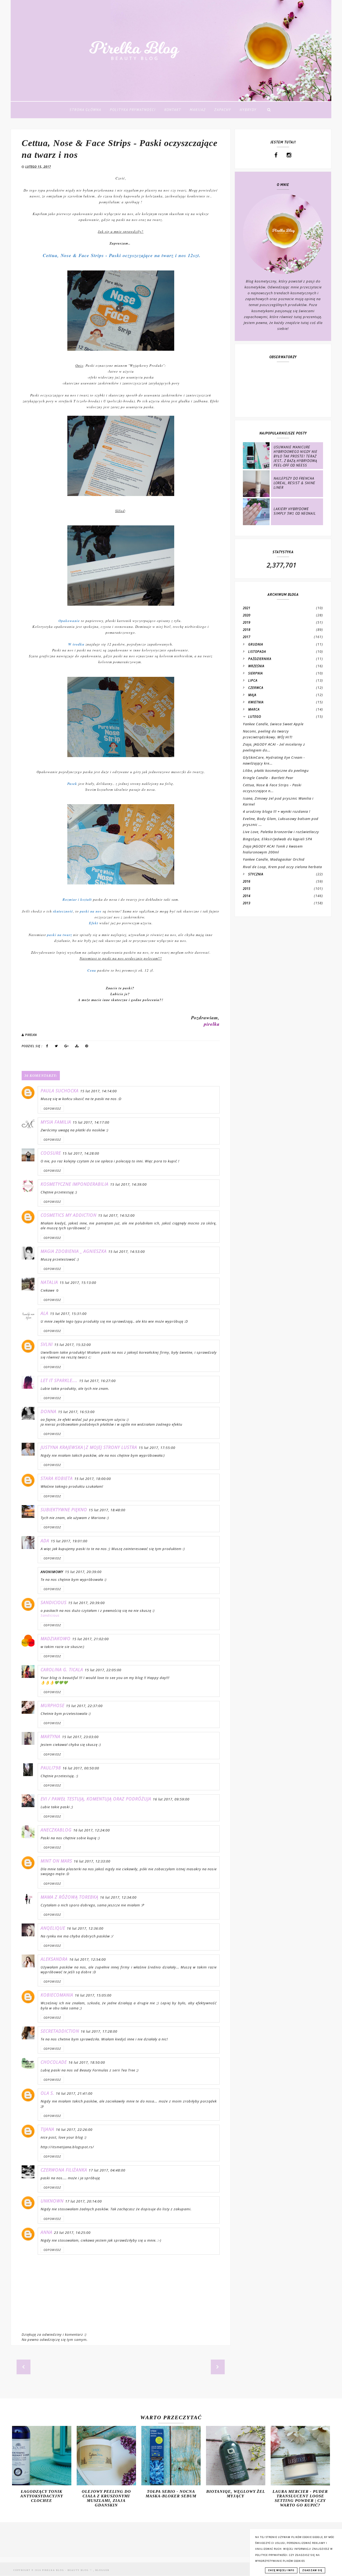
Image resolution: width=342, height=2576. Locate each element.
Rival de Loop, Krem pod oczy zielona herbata (282, 867)
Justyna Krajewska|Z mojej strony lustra (89, 1447)
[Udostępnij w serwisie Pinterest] (87, 1047)
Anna (46, 2232)
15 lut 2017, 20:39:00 (83, 1572)
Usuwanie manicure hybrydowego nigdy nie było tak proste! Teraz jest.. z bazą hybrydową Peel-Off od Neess (296, 456)
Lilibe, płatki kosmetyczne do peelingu (276, 770)
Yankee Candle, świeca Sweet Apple (273, 724)
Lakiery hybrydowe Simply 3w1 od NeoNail (295, 511)
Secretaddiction (60, 2031)
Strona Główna (85, 110)
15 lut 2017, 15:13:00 (78, 1283)
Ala (44, 1313)
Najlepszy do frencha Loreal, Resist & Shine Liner (294, 483)
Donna (48, 1411)
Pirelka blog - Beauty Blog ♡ (68, 2570)
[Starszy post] (218, 2367)
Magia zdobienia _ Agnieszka (74, 1251)
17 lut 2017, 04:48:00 (107, 2170)
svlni (47, 1344)
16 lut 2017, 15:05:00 (93, 1995)
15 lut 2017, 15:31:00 (68, 1314)
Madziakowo (56, 1639)
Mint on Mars (56, 1861)
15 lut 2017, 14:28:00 (81, 1153)
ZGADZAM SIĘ (312, 2570)
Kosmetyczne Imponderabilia (75, 1184)
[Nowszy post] (24, 2367)
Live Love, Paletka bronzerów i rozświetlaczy (281, 832)
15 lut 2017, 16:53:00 (76, 1412)
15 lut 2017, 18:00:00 (93, 1479)
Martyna (50, 1737)
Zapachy (223, 110)
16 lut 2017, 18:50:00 (87, 2062)
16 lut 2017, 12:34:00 (118, 1897)
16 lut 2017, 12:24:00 (92, 1830)
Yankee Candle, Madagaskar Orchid (274, 859)
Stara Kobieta (57, 1478)
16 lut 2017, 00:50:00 (81, 1768)
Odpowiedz (52, 1109)
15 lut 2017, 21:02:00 (90, 1639)
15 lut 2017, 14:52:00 (116, 1215)
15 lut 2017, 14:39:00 (128, 1184)
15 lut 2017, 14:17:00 (91, 1122)
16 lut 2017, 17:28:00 (99, 2031)
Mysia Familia (56, 1122)
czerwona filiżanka (64, 2170)
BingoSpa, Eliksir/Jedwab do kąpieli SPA (277, 839)
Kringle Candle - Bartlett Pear (268, 778)
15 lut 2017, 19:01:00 (69, 1541)
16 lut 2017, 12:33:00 (92, 1861)
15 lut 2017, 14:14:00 (98, 1091)
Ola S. (47, 2093)
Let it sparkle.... (59, 1380)
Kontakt (173, 110)
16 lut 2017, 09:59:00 (171, 1799)
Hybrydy (248, 110)
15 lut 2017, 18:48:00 (107, 1510)
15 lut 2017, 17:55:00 (157, 1448)
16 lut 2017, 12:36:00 (85, 1928)
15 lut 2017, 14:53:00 (127, 1251)
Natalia (49, 1282)
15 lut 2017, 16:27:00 (97, 1381)
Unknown (52, 2201)
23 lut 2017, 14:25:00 (72, 2232)
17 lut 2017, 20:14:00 (83, 2201)
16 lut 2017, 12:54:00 (88, 1959)
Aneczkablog (56, 1830)
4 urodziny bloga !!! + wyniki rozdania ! (277, 811)
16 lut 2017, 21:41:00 (74, 2093)
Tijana (47, 2129)
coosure (51, 1153)
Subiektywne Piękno (64, 1510)
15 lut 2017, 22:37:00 (84, 1706)
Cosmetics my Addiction (69, 1215)
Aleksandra (54, 1959)
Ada (45, 1541)
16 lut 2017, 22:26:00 (74, 2130)
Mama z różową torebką (69, 1897)
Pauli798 (51, 1768)
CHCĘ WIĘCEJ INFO (281, 2570)
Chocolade (54, 2062)
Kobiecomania (57, 1995)
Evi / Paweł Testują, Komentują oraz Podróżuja (96, 1799)
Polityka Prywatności (133, 110)
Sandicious (54, 1602)
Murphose (53, 1705)
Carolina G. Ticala (62, 1670)
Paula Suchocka (60, 1091)
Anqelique (53, 1928)
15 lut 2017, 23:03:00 (80, 1737)
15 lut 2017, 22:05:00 (103, 1670)
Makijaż (198, 110)
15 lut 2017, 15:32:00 (73, 1345)
